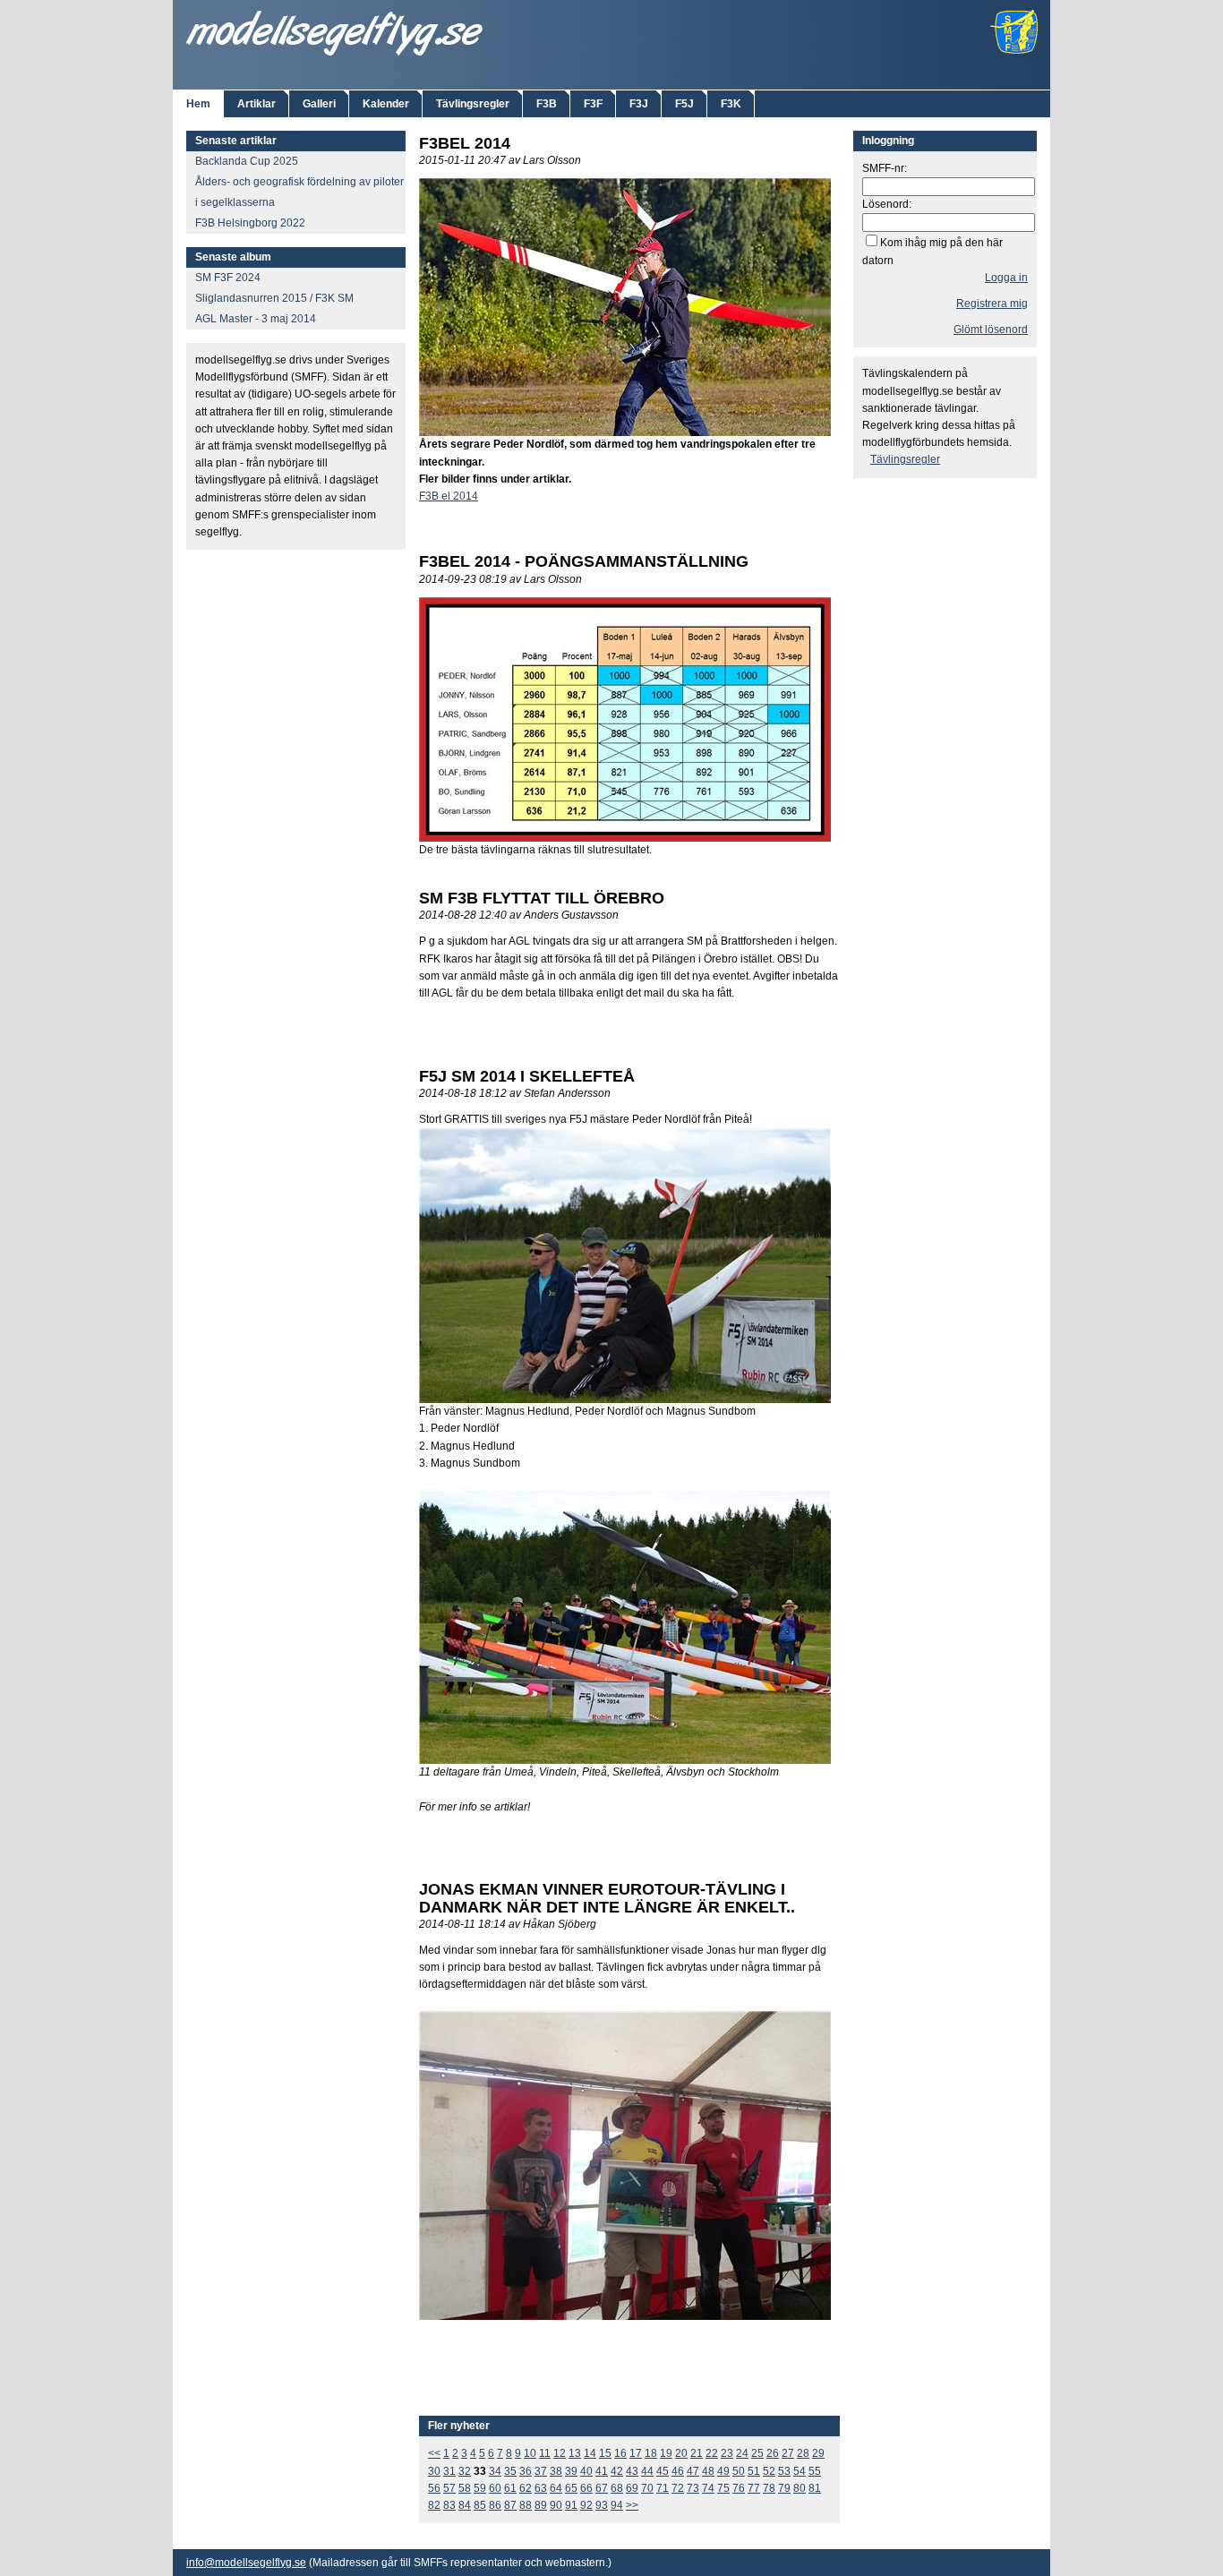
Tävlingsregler (473, 104)
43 (632, 2471)
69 (632, 2488)
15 (605, 2453)
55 (815, 2471)
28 (803, 2453)
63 (541, 2488)
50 (739, 2471)
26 (773, 2453)
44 (647, 2471)
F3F (593, 104)
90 (556, 2505)
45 (663, 2471)
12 (560, 2453)
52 (769, 2471)
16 (620, 2453)
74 (708, 2488)
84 (465, 2505)
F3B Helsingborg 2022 (250, 223)
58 (465, 2488)
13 (575, 2453)
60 (495, 2488)
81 (815, 2488)
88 (526, 2505)
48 (708, 2471)
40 (586, 2471)
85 (480, 2505)
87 (510, 2505)
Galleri (319, 104)
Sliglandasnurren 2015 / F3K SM (274, 298)
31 (449, 2471)
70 (647, 2488)
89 (541, 2505)
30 (434, 2471)
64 (556, 2488)
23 (727, 2453)
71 (663, 2488)
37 (541, 2471)
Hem (198, 104)
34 (495, 2471)
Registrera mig (992, 304)
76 (739, 2488)
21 (697, 2453)
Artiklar (257, 104)
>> (632, 2505)
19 (666, 2453)
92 (586, 2505)
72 (678, 2488)
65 (571, 2488)
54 (800, 2471)
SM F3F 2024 (228, 278)
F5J (684, 104)
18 (651, 2453)
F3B (547, 104)
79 (784, 2488)
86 (495, 2505)
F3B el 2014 (449, 496)
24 (742, 2453)
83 (449, 2505)
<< (434, 2453)
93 (602, 2505)
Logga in (1006, 278)
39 (571, 2471)
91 (571, 2505)
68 (617, 2488)
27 (788, 2453)
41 (602, 2471)
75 (723, 2488)
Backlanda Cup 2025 (247, 161)
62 (526, 2488)
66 (586, 2488)
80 (800, 2488)
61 (510, 2488)
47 (693, 2471)
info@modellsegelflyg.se (246, 2563)
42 (617, 2471)
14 (590, 2453)
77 (754, 2488)
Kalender (386, 104)
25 (757, 2453)
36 (526, 2471)
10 (530, 2453)
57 (449, 2488)
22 (712, 2453)
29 (818, 2453)
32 (465, 2471)
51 (754, 2471)
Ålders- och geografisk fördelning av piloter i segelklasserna (299, 192)
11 (545, 2453)
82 (434, 2505)
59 (480, 2488)
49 (723, 2471)
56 (434, 2488)
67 (602, 2488)
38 (556, 2471)
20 (681, 2453)
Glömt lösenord (991, 329)
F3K (731, 104)
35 (510, 2471)
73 (693, 2488)
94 (617, 2505)
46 (678, 2471)
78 (769, 2488)
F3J (639, 104)
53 (784, 2471)
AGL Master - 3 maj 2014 (256, 319)
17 (636, 2453)
